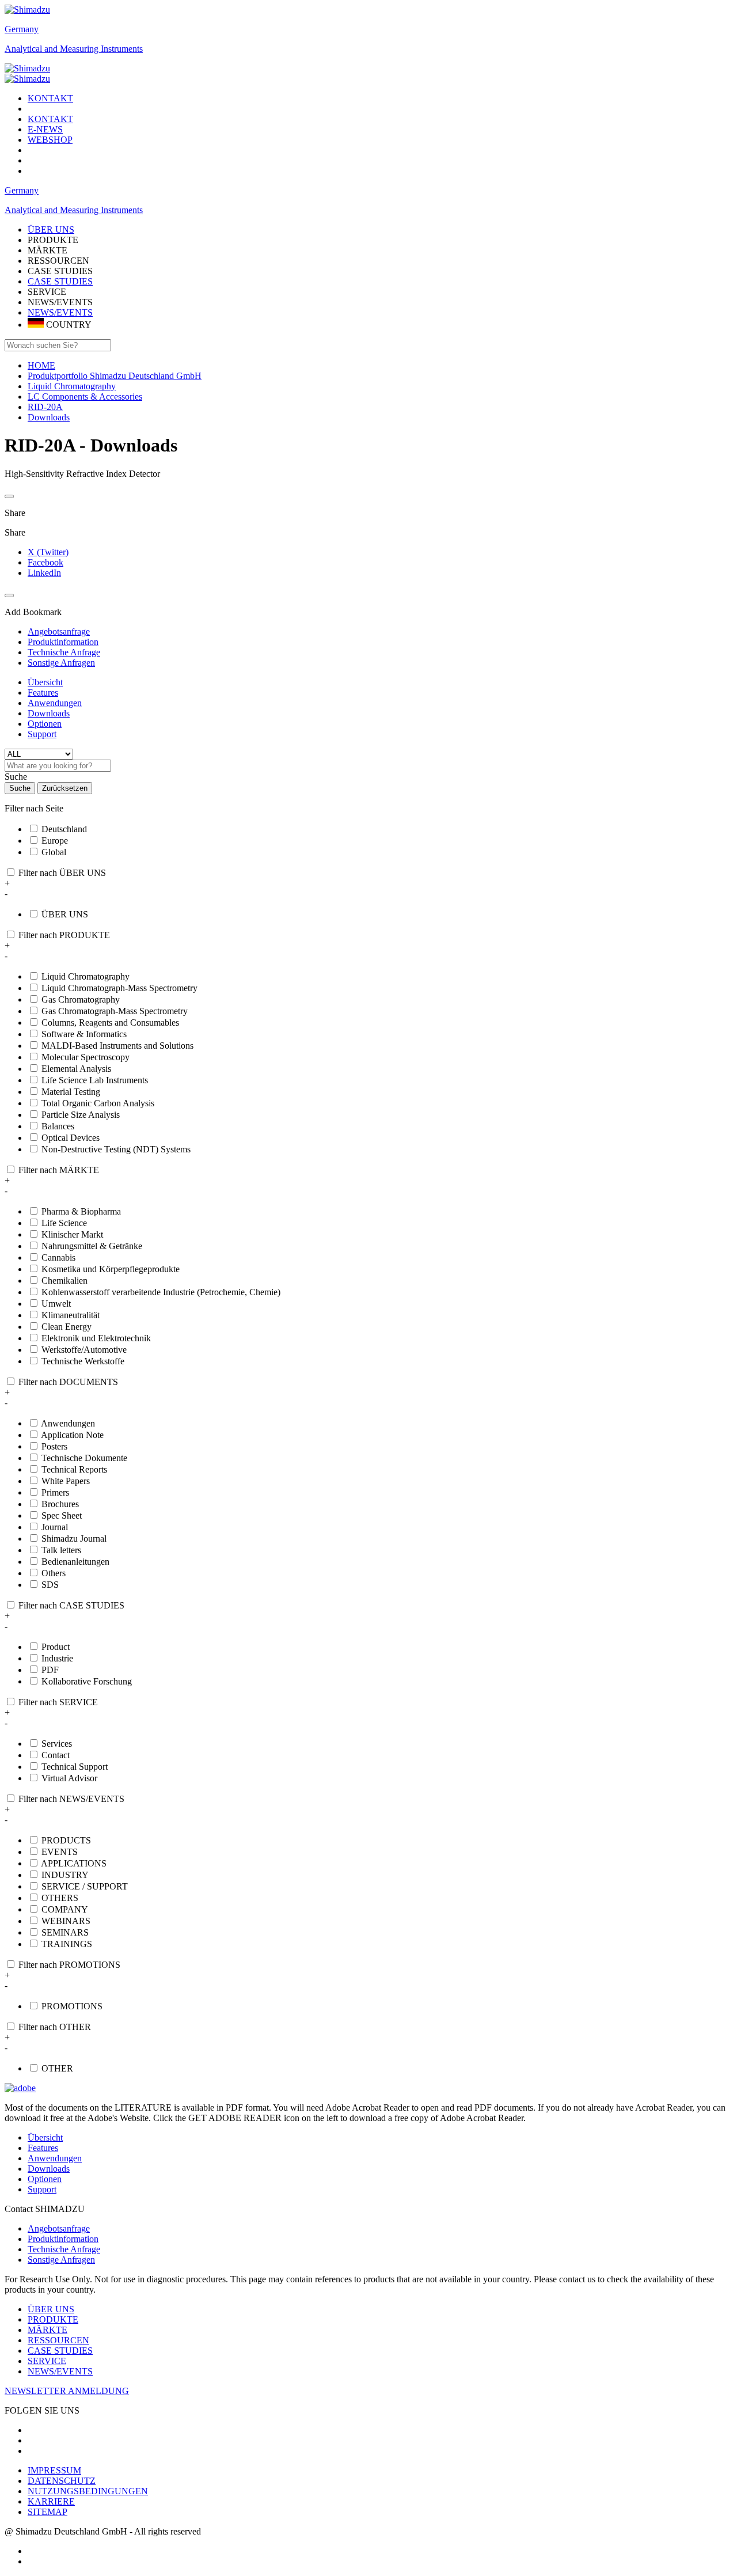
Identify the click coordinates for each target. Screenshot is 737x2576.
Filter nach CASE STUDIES (71, 1605)
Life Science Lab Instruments (95, 1080)
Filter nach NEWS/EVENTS (71, 1799)
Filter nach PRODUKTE (64, 935)
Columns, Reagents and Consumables (110, 1023)
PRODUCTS (66, 1840)
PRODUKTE (53, 2319)
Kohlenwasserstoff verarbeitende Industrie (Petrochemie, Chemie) (161, 1292)
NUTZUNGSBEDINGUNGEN (88, 2491)
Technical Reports (74, 1469)
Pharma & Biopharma (81, 1211)
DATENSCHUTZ (62, 2481)
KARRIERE (51, 2501)
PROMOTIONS (72, 2006)
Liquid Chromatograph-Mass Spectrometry (119, 988)
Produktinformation (63, 2239)
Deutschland (64, 829)
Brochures (60, 1504)
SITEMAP (48, 2512)
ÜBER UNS (65, 914)
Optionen (45, 724)
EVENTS (60, 1852)
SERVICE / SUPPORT (85, 1886)
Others (54, 1573)
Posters (54, 1446)
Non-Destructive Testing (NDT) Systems (116, 1149)
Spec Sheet (62, 1515)
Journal (55, 1527)
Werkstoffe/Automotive (84, 1350)
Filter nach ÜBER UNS (62, 873)
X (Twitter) (48, 552)
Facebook (45, 562)
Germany (22, 29)
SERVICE (47, 2361)
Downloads (49, 713)
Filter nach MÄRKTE (59, 1170)
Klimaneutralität (71, 1315)
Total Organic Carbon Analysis (98, 1103)
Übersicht (45, 682)
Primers (55, 1492)
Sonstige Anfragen (61, 2260)
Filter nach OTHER (55, 2027)
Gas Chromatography (81, 999)
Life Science (64, 1223)
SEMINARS (65, 1932)
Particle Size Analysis (81, 1115)
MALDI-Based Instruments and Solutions (117, 1046)
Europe (55, 841)
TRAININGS (67, 1944)
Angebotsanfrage (59, 2228)
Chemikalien (64, 1281)
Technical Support (75, 1767)
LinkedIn (44, 573)
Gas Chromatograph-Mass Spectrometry (115, 1011)
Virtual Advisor (69, 1778)
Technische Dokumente (84, 1458)
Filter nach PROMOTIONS (69, 1965)
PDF (50, 1670)
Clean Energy (67, 1327)
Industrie (57, 1658)
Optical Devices (71, 1138)
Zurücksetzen (65, 788)
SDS (50, 1585)
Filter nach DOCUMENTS (68, 1382)
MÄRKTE (48, 2330)
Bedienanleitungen (75, 1562)
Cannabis (58, 1257)
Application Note (72, 1435)
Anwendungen (55, 703)
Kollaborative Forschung (87, 1681)
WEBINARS (66, 1921)
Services (57, 1744)
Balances (58, 1126)
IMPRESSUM (54, 2470)
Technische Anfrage (64, 2249)
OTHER (57, 2068)
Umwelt (56, 1304)
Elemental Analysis (76, 1069)
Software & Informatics (84, 1034)
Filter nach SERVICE (58, 1702)
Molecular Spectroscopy (86, 1057)
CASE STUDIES (60, 281)
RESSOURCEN (58, 2340)
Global (54, 852)
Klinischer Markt (72, 1234)
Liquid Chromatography (86, 976)
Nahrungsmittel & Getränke (92, 1246)
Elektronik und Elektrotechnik (96, 1338)
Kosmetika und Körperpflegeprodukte (111, 1269)
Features (43, 693)
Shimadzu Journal (74, 1539)
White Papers (66, 1481)
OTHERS (60, 1898)
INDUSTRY (65, 1875)
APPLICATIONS (74, 1863)
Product (56, 1647)
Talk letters (61, 1550)
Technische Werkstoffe (83, 1361)
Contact (56, 1755)
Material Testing (71, 1092)
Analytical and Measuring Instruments (74, 49)
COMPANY (65, 1909)
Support (42, 734)
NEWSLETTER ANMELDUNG (67, 2391)
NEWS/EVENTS (60, 312)
